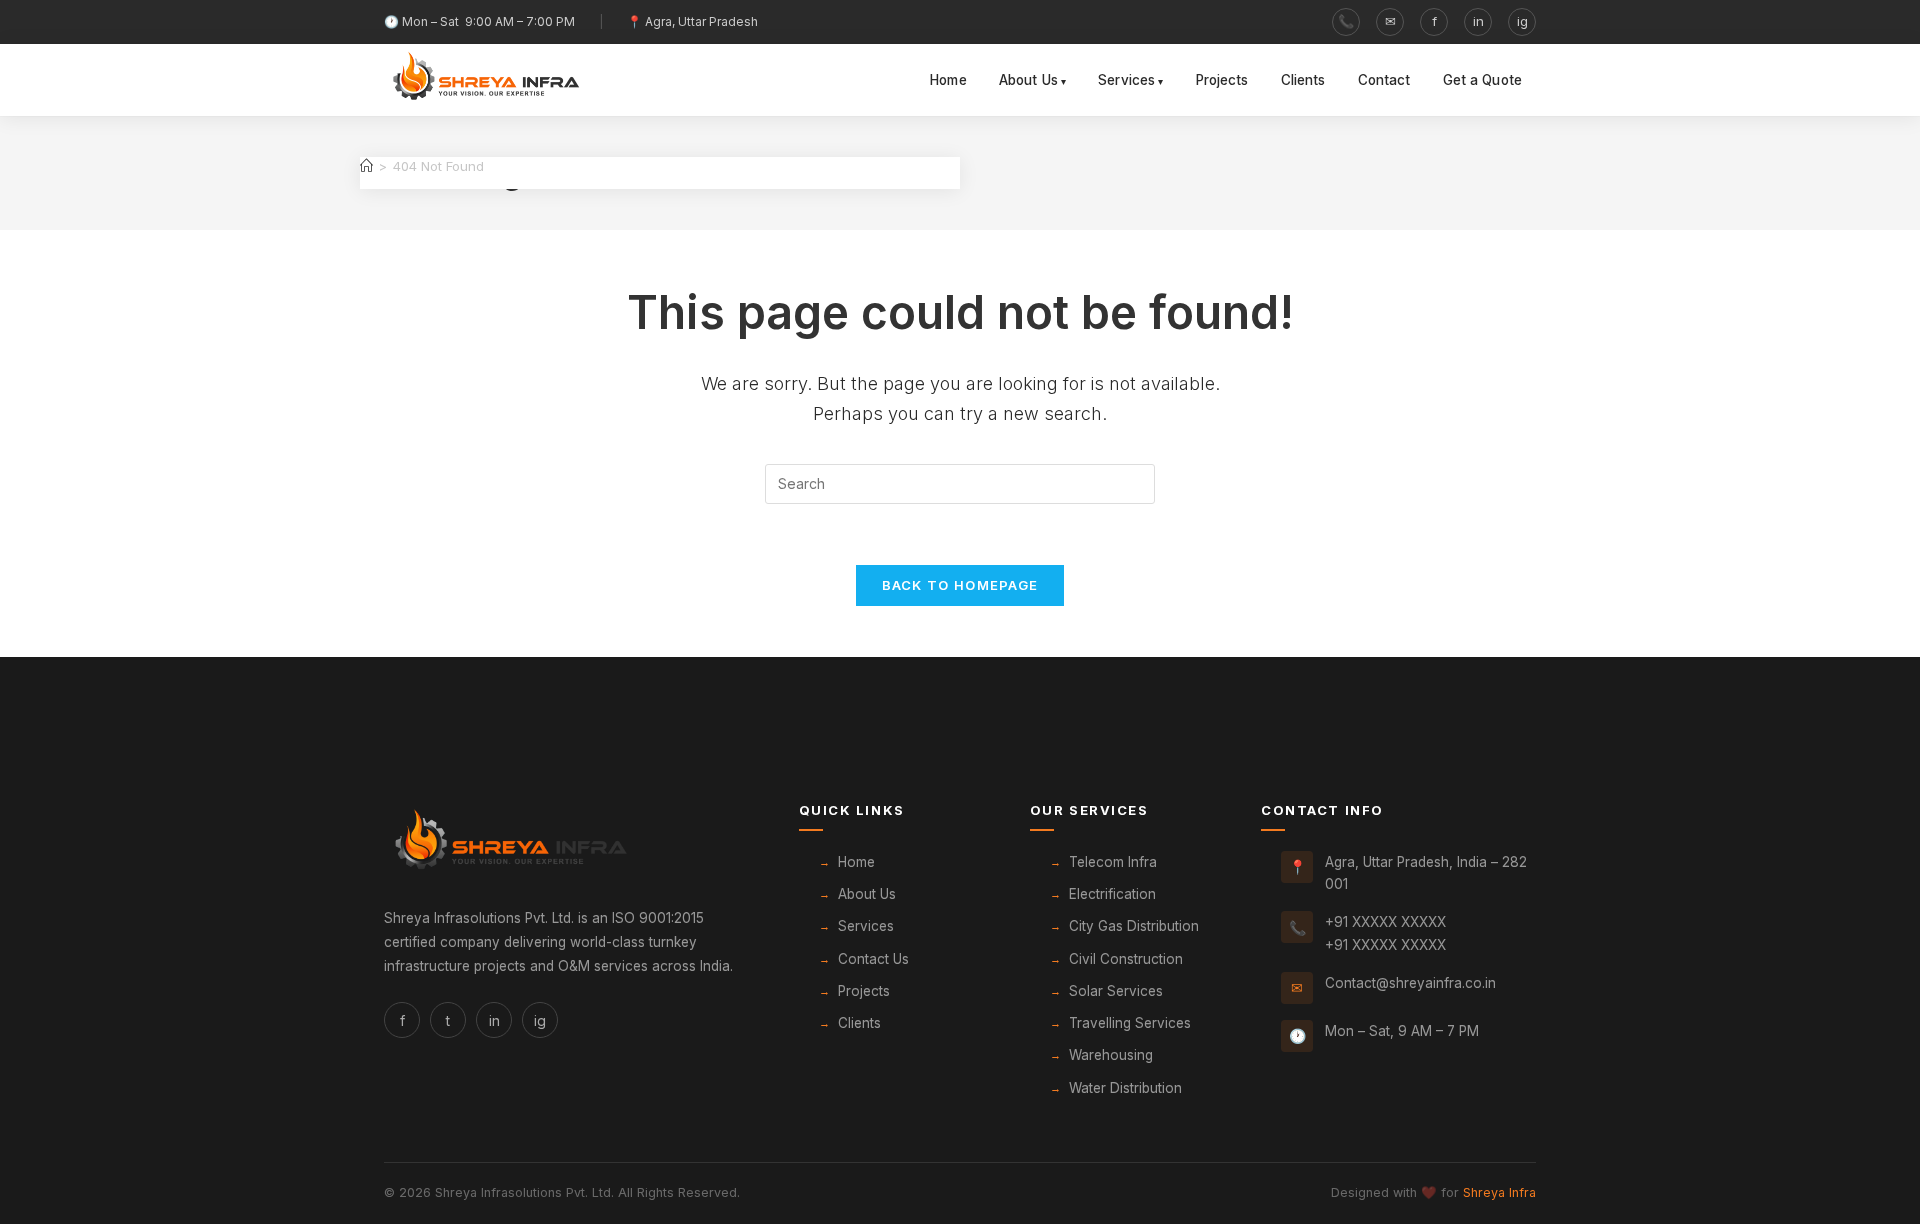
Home (948, 80)
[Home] (366, 166)
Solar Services (1116, 991)
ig (1522, 21)
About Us (1028, 80)
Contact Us (873, 959)
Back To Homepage (960, 585)
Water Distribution (1125, 1088)
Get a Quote (1483, 80)
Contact (1384, 80)
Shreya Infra (1499, 1192)
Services (1126, 80)
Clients (1303, 80)
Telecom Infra (1113, 862)
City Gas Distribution (1134, 926)
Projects (1222, 80)
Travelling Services (1130, 1023)
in (1478, 21)
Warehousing (1111, 1055)
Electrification (1112, 894)
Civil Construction (1126, 959)
